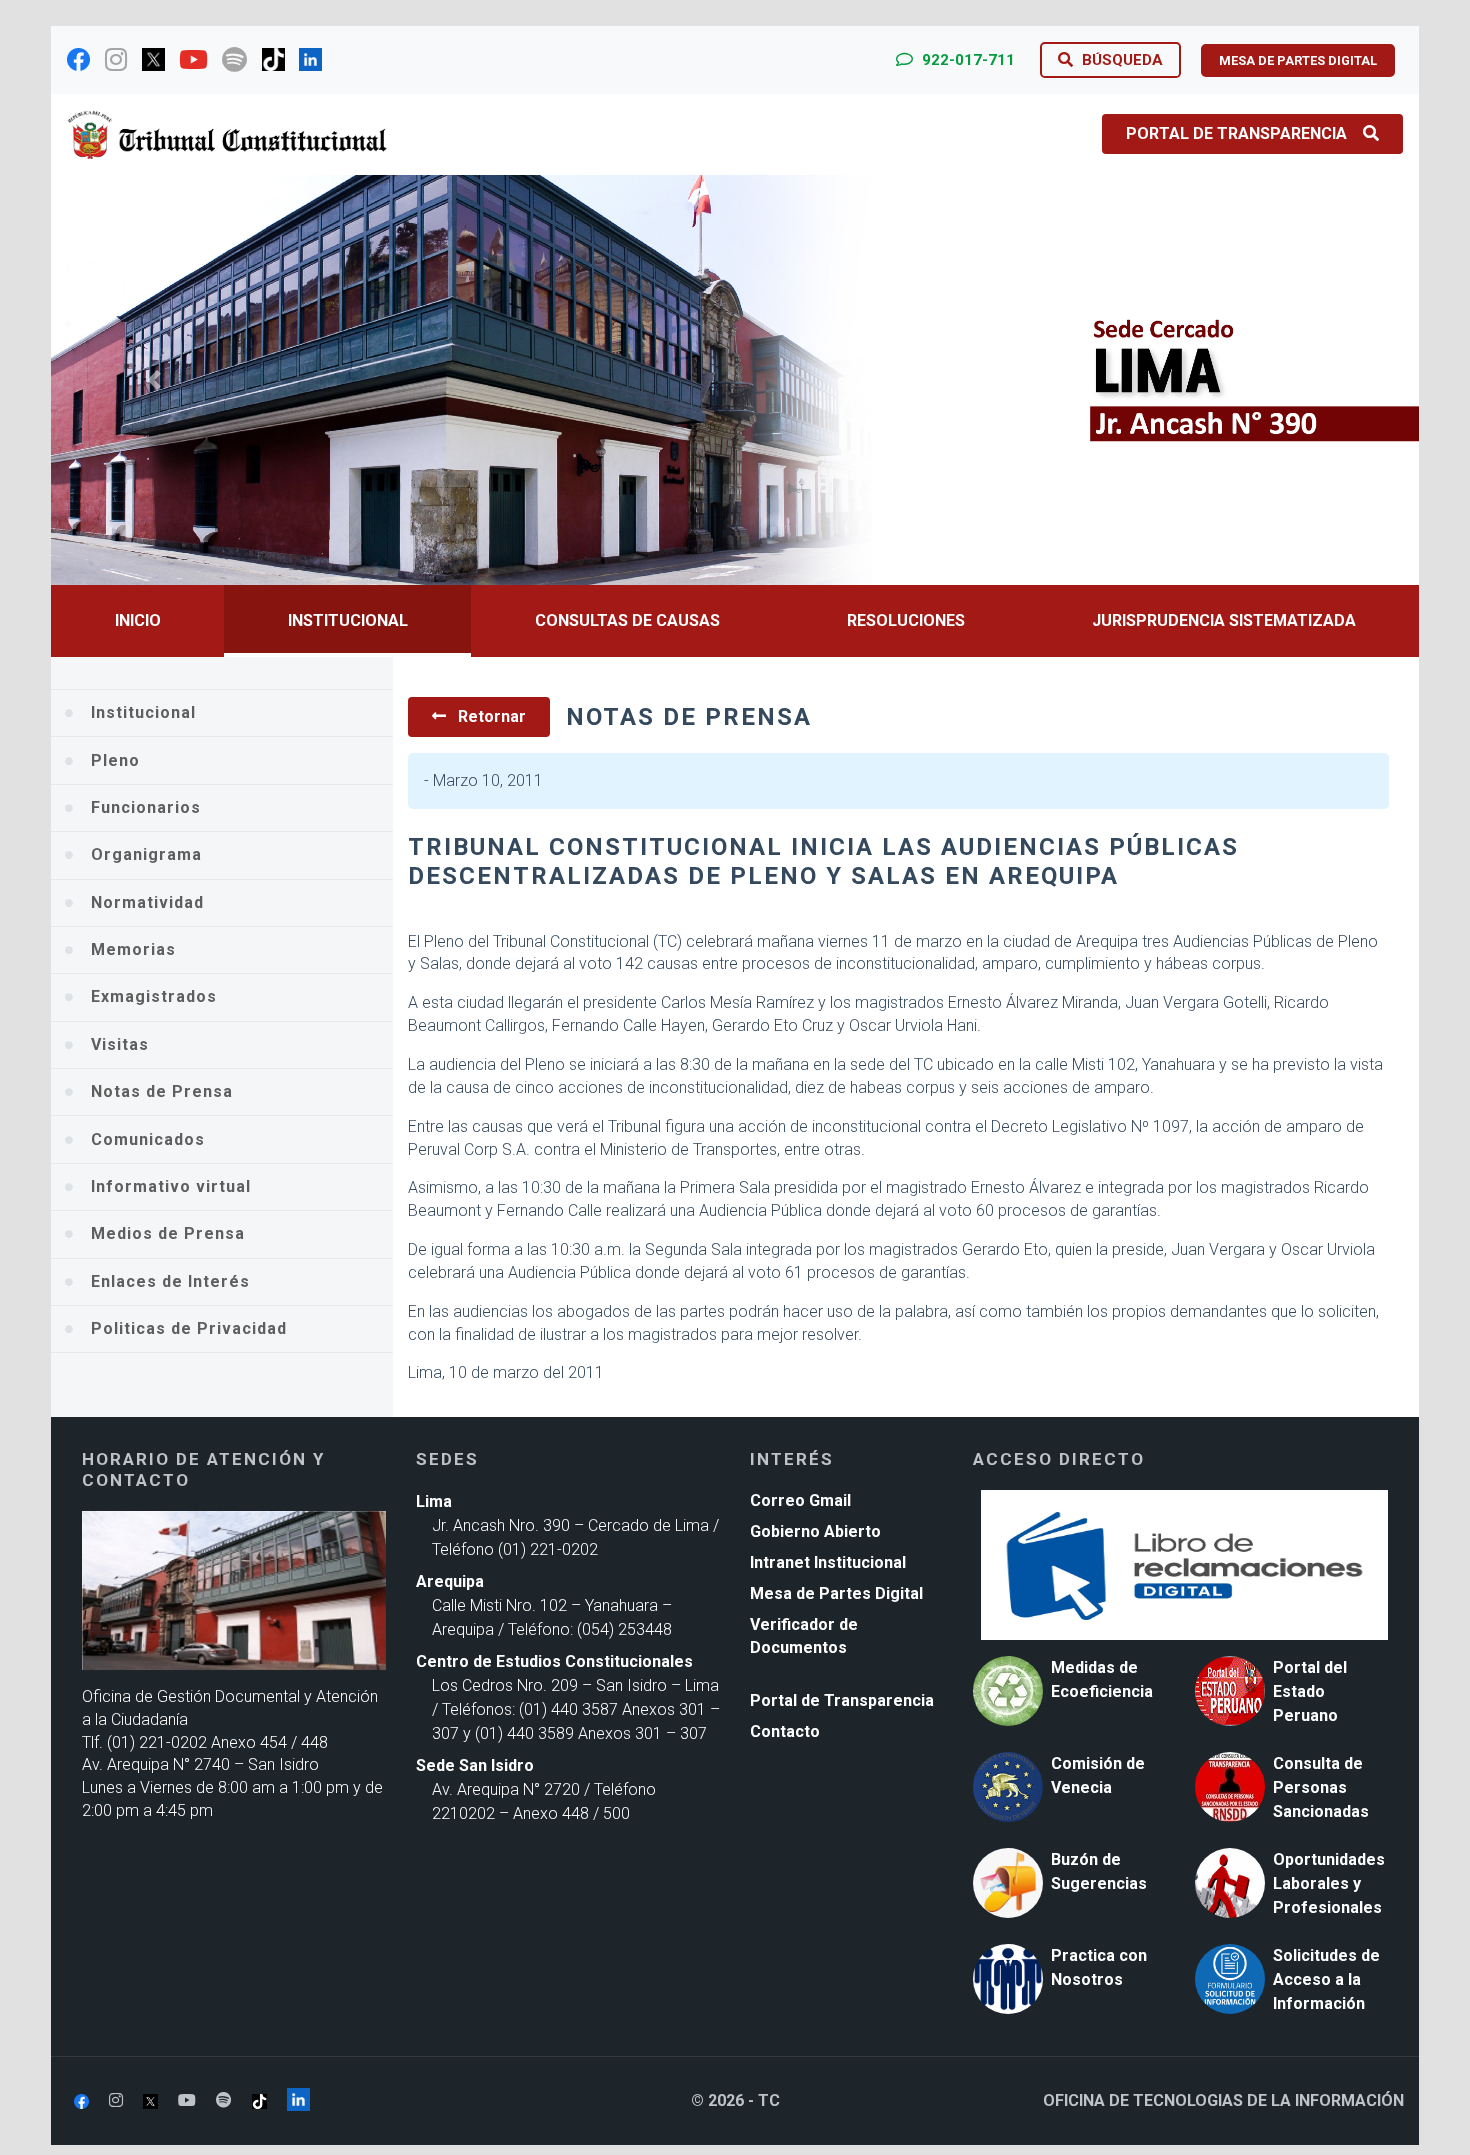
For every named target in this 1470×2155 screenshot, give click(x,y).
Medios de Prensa (168, 1233)
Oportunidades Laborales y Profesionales (1329, 1883)
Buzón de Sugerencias (1099, 1871)
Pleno (115, 760)
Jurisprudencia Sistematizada (1224, 620)
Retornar (490, 716)
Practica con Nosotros (1099, 1967)
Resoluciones (906, 620)
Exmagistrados (154, 996)
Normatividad (147, 902)
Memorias (133, 949)
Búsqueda (1120, 60)
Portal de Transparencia (1236, 133)
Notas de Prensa (162, 1091)
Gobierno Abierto (815, 1531)
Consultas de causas (627, 620)
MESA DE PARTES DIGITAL (1298, 60)
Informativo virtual (171, 1186)
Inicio (138, 620)
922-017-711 (966, 60)
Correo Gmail (800, 1500)
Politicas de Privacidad (189, 1328)
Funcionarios (146, 807)
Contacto (785, 1731)
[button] (153, 380)
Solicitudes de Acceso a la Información (1326, 1979)
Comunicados (148, 1139)
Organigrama (146, 854)
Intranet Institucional (828, 1562)
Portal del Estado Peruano (1310, 1691)
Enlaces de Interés (170, 1281)
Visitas (120, 1044)
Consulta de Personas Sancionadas (1321, 1787)
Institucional (348, 620)
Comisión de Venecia (1098, 1775)
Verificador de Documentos (804, 1636)
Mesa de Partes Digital (836, 1593)
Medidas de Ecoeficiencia (1102, 1679)
